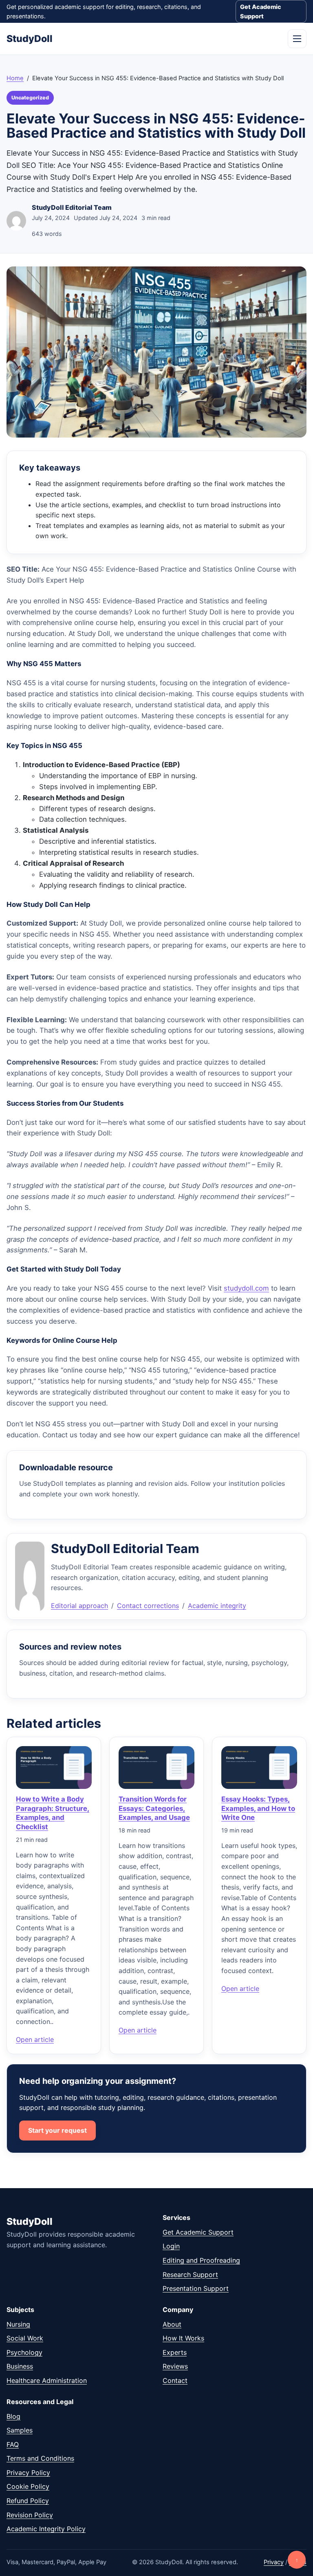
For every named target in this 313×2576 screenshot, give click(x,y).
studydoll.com (246, 1288)
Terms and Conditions (40, 2458)
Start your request (57, 2130)
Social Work (25, 2338)
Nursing (18, 2324)
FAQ (13, 2444)
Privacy (274, 2562)
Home (15, 78)
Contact (175, 2380)
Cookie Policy (28, 2486)
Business (20, 2366)
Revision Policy (30, 2515)
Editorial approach (79, 1606)
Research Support (190, 2275)
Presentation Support (196, 2288)
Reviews (175, 2366)
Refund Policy (28, 2501)
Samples (20, 2430)
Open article (35, 2039)
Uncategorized (30, 98)
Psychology (24, 2352)
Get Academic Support (261, 11)
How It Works (183, 2338)
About (172, 2324)
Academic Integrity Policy (46, 2529)
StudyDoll (30, 39)
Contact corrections (148, 1606)
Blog (13, 2416)
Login (171, 2246)
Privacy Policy (28, 2473)
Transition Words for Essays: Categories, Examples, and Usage (154, 1808)
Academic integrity (217, 1606)
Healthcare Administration (47, 2380)
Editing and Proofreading (201, 2260)
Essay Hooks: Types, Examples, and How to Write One (258, 1808)
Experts (175, 2352)
